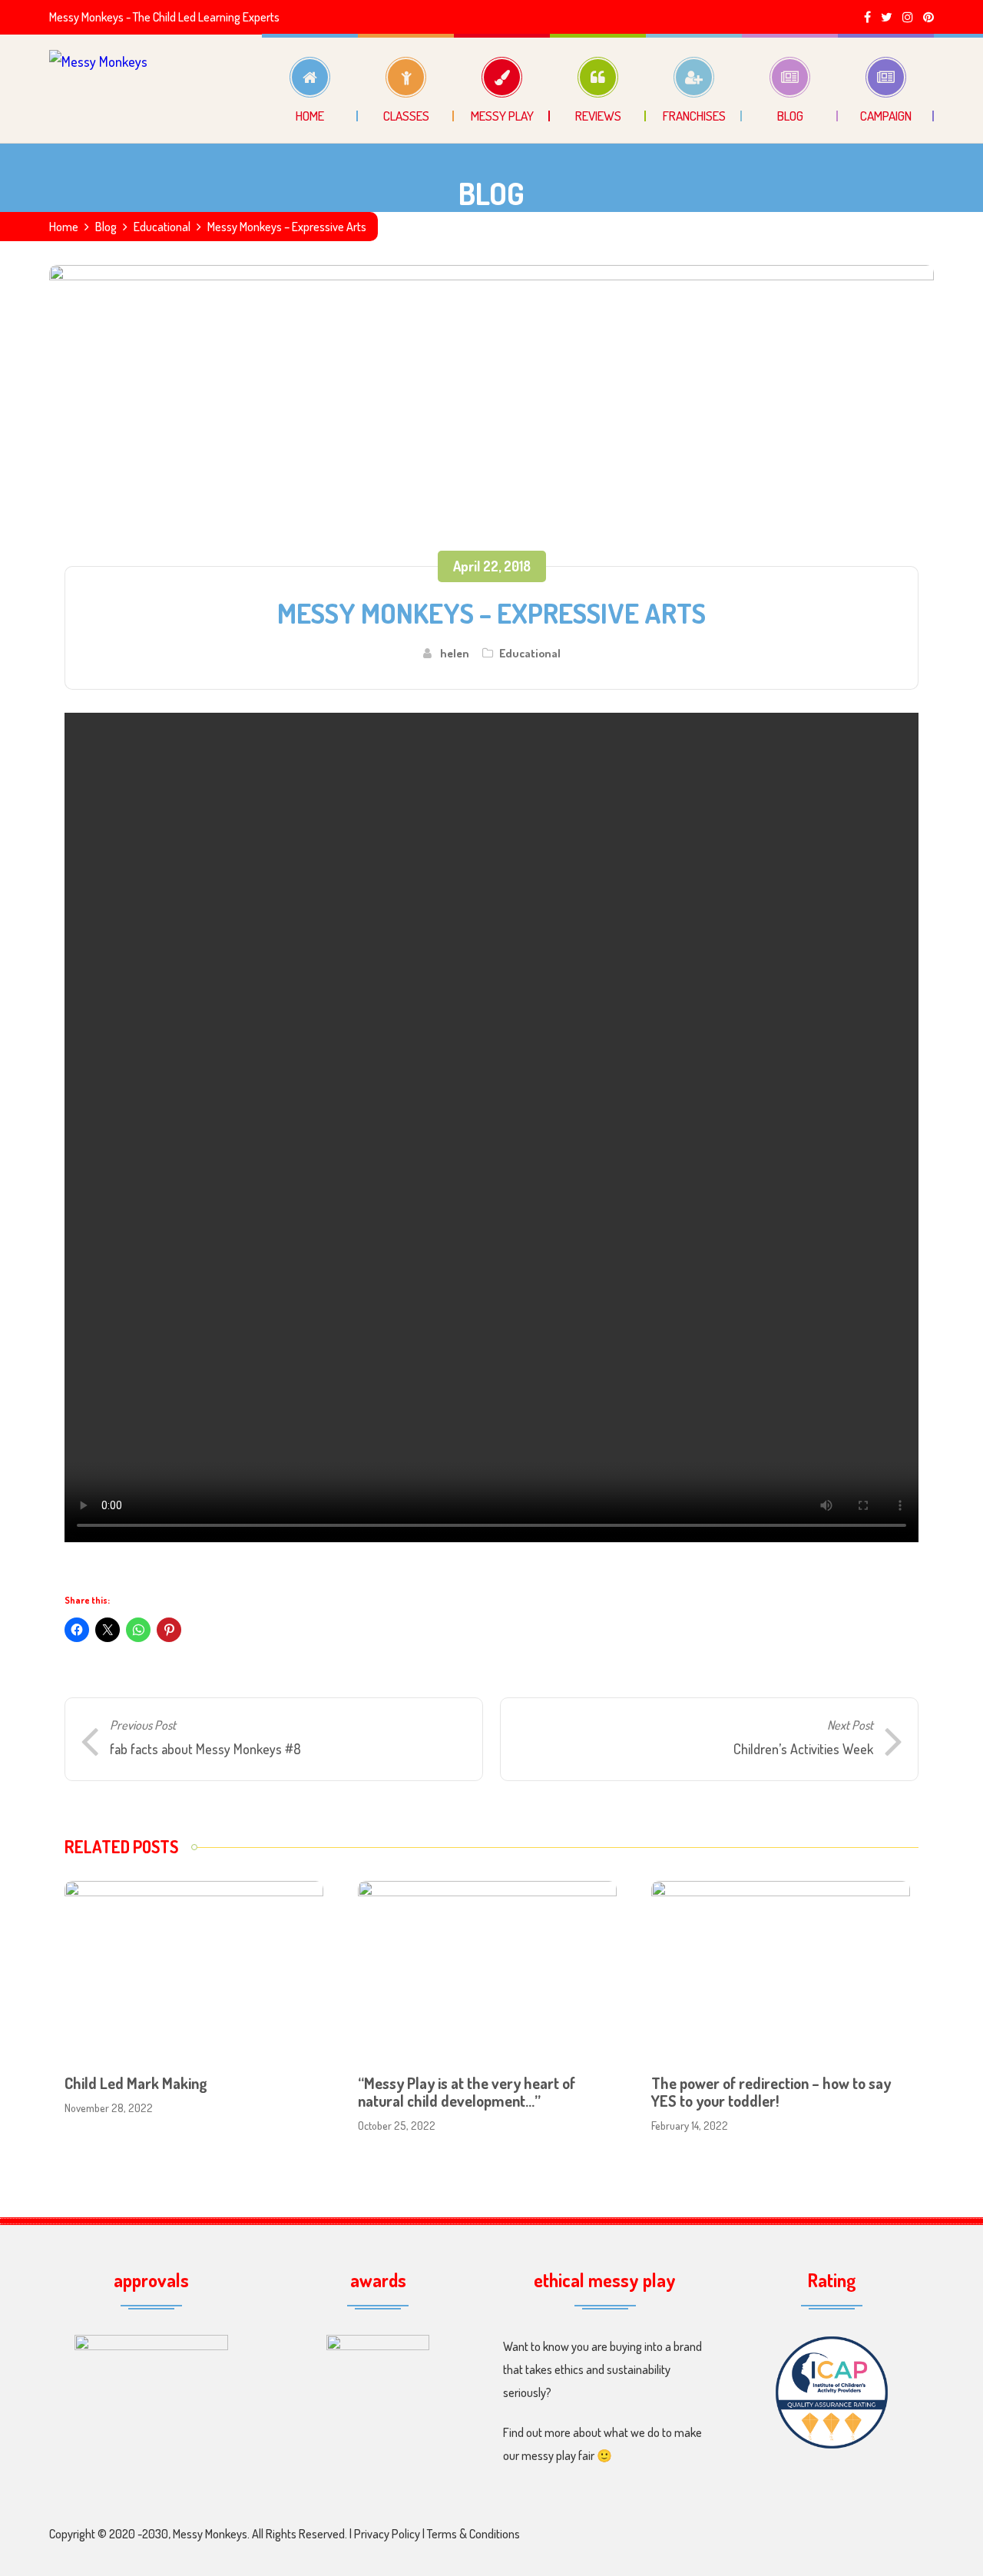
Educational (162, 227)
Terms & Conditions (473, 2534)
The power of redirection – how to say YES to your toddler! (771, 2092)
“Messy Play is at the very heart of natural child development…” (467, 2092)
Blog (106, 227)
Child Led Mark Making (136, 2083)
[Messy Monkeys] (98, 88)
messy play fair (559, 2455)
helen (455, 653)
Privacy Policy (387, 2534)
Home (64, 227)
